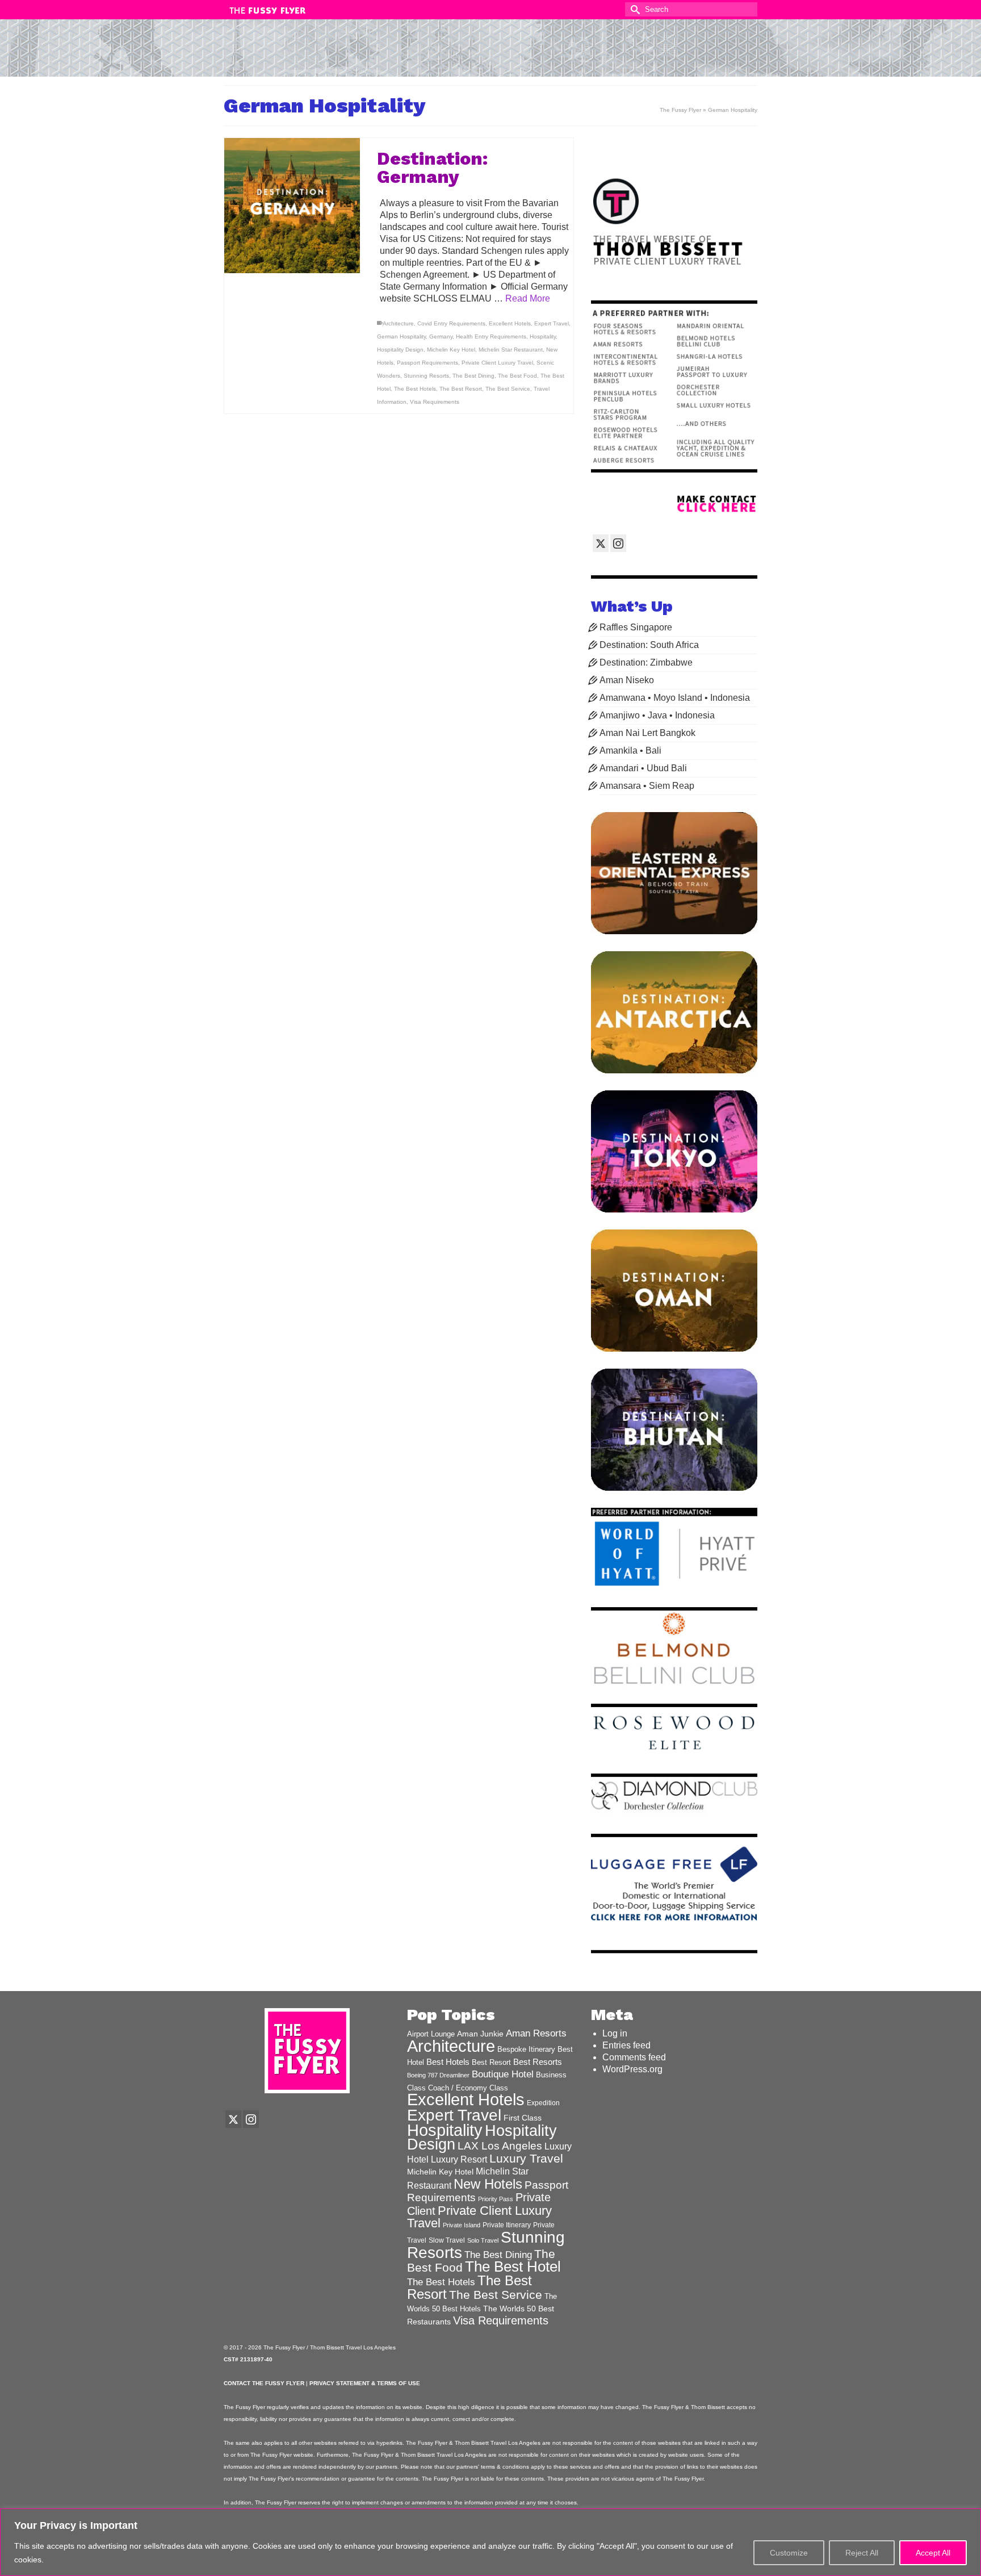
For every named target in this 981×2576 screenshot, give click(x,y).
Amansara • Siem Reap (647, 786)
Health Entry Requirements (491, 336)
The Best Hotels (415, 389)
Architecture (398, 323)
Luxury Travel (526, 2158)
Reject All (862, 2553)
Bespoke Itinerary (526, 2050)
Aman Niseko (627, 680)
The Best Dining (473, 376)
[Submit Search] (634, 9)
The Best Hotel (513, 2266)
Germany (441, 336)
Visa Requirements (435, 402)
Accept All (933, 2553)
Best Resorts (538, 2062)
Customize (789, 2553)
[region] (491, 2542)
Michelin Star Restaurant (511, 350)
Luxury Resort (459, 2159)
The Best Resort (461, 389)
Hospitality (543, 336)
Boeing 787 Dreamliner (438, 2075)
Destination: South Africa (649, 645)
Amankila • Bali (630, 750)
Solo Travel (483, 2240)
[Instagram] (618, 543)
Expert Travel (552, 323)
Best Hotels (448, 2062)
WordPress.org (632, 2069)
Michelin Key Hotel (451, 350)
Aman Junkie (480, 2034)
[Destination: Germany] (292, 206)
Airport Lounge (431, 2034)
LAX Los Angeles (500, 2146)
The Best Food (517, 376)
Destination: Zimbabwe (646, 662)
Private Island (462, 2225)
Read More (528, 298)
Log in (615, 2033)
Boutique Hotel (503, 2074)
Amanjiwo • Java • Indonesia (657, 715)
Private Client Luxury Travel (497, 363)
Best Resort (491, 2062)
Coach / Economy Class (468, 2088)
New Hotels (488, 2184)
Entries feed (626, 2045)
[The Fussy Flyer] (491, 53)
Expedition (543, 2103)
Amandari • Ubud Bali (643, 768)
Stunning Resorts (426, 376)
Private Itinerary (507, 2225)
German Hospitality (401, 336)
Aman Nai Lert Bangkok (647, 733)
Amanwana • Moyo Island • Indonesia (675, 698)
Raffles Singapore (636, 627)
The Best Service (508, 389)
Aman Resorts (536, 2033)
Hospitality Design (400, 350)
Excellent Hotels (510, 323)
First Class (523, 2118)
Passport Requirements (427, 363)
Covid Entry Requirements (451, 323)
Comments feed (634, 2057)
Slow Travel (447, 2240)
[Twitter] (601, 543)
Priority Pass (496, 2199)
